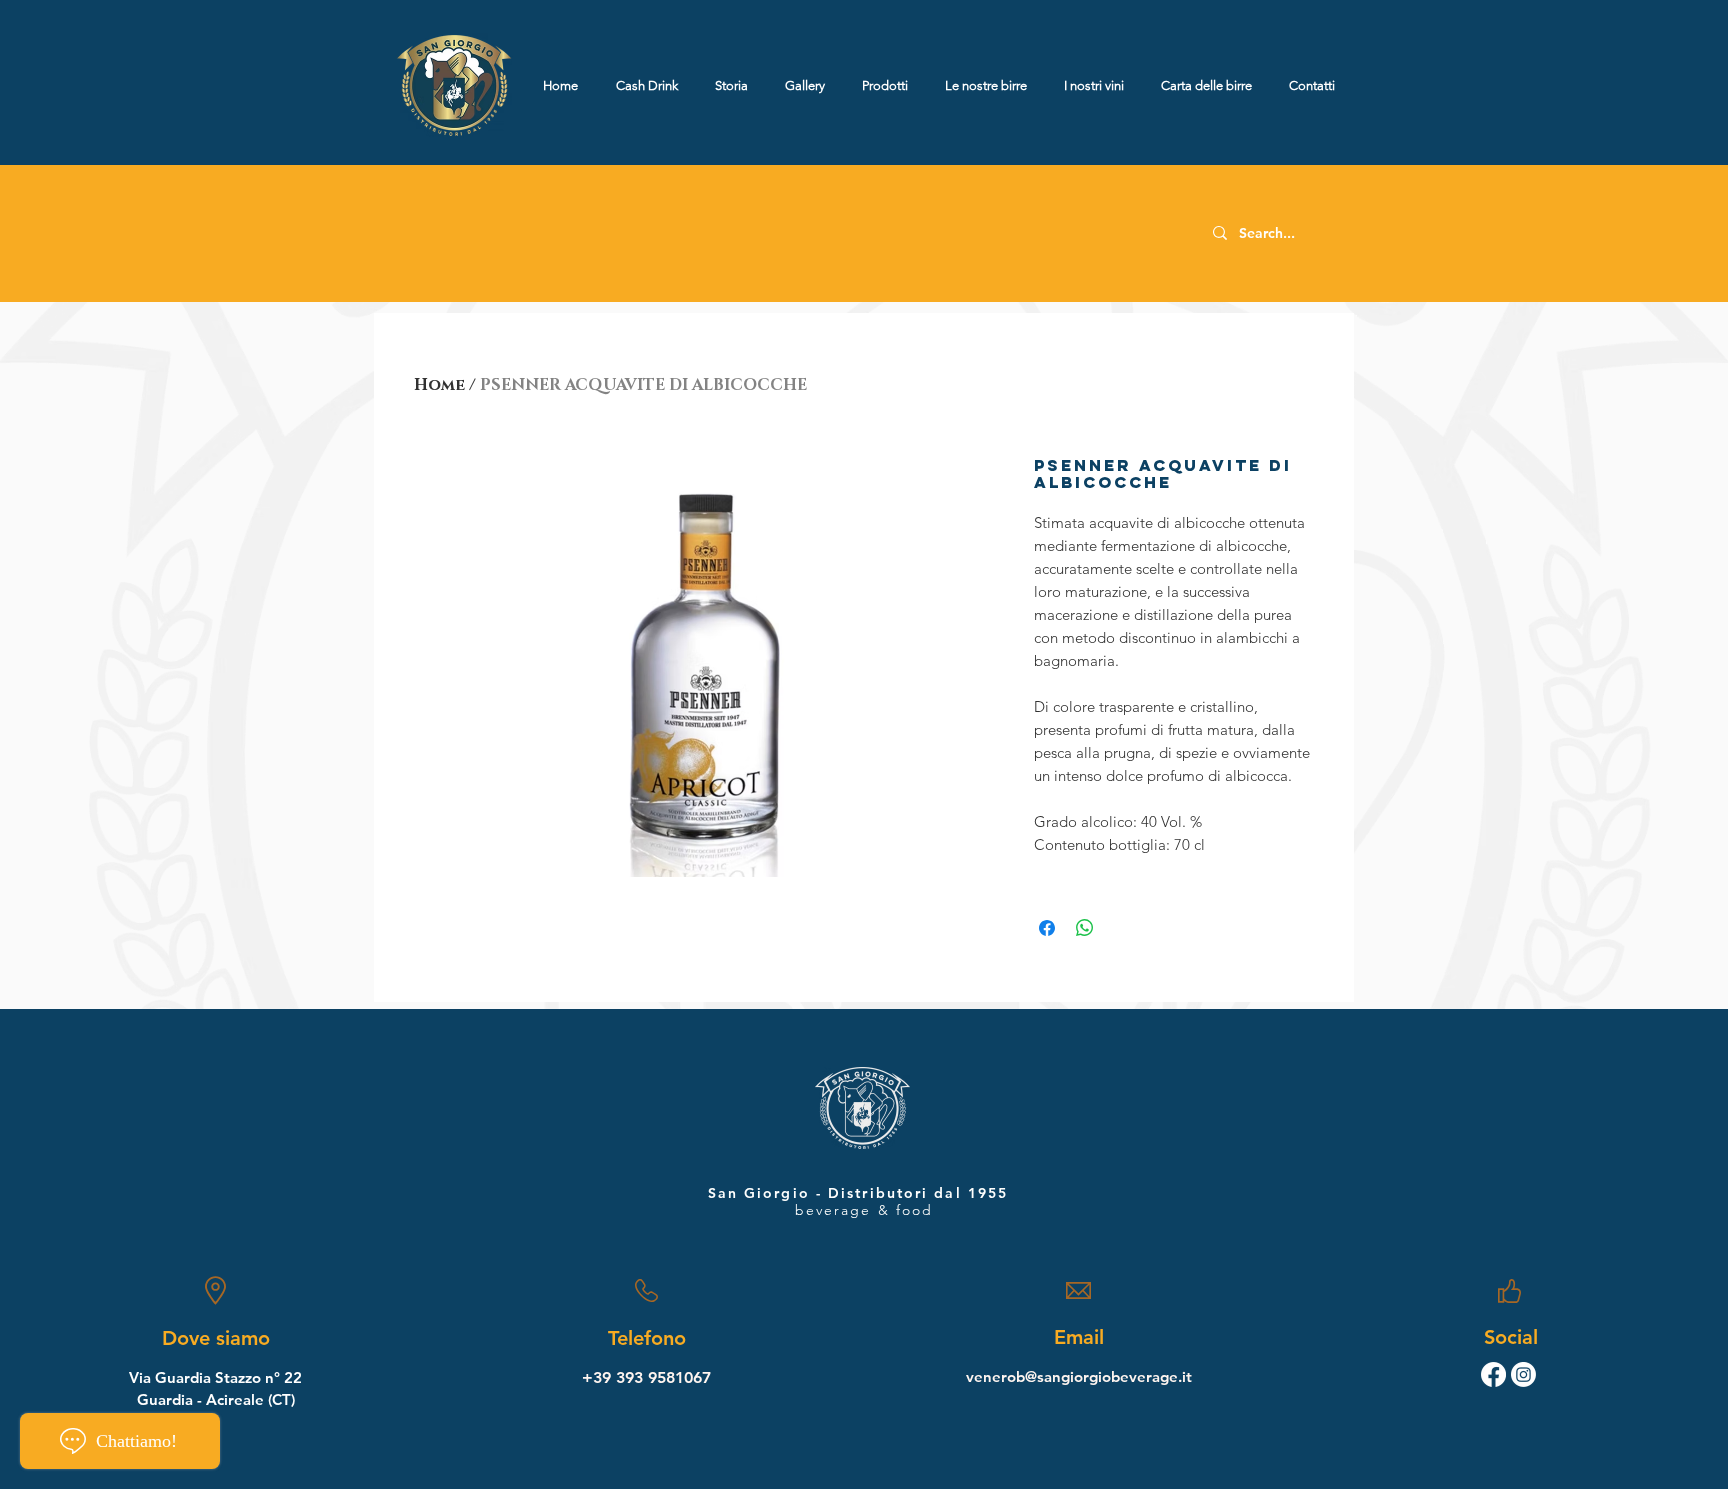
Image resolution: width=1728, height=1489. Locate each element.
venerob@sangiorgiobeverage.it (1079, 1376)
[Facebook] (1493, 1374)
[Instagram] (1523, 1374)
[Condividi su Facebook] (1047, 928)
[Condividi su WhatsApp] (1085, 928)
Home (439, 385)
